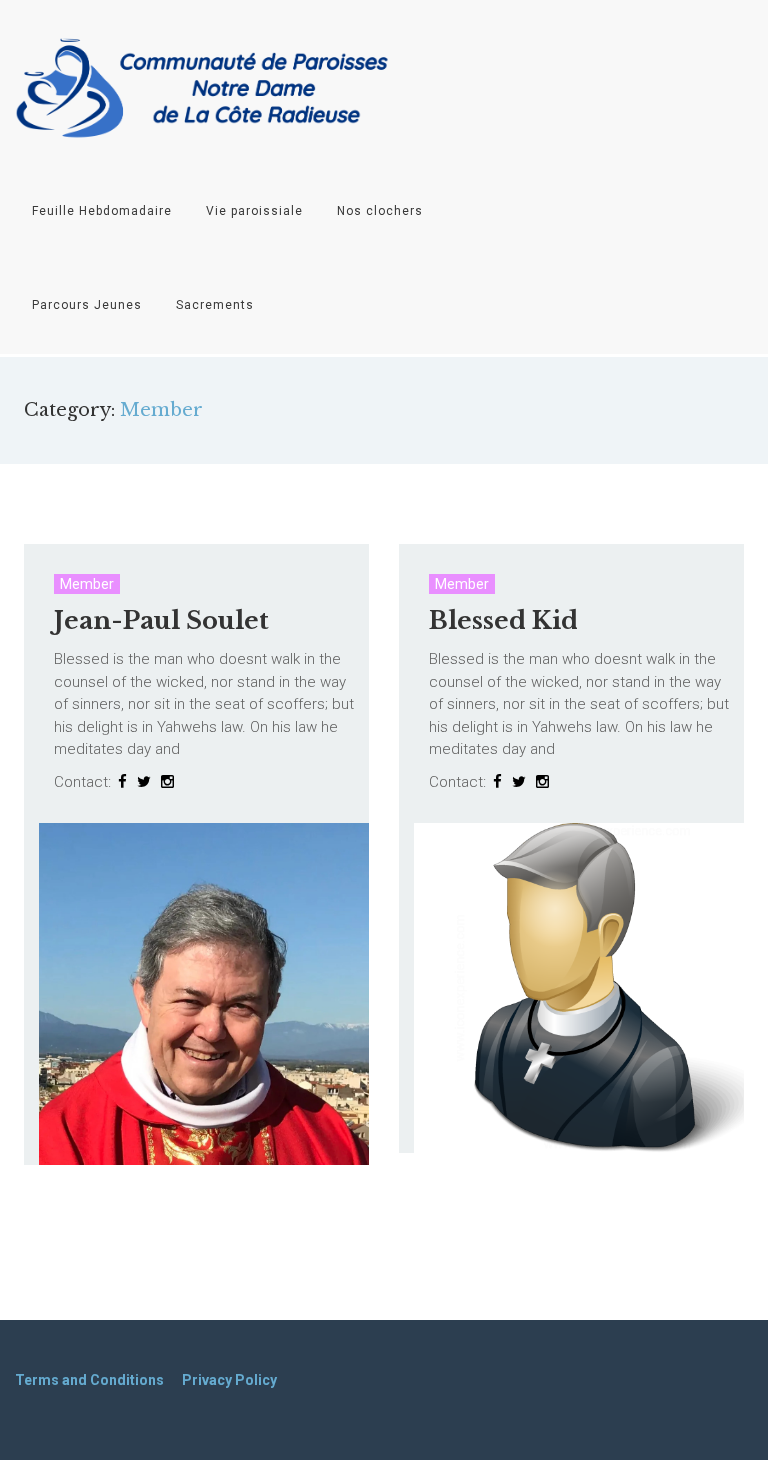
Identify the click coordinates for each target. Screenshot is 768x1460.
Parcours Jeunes (87, 305)
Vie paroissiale (254, 211)
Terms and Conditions (89, 1380)
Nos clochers (380, 211)
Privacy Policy (229, 1380)
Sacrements (215, 305)
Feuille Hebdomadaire (102, 211)
